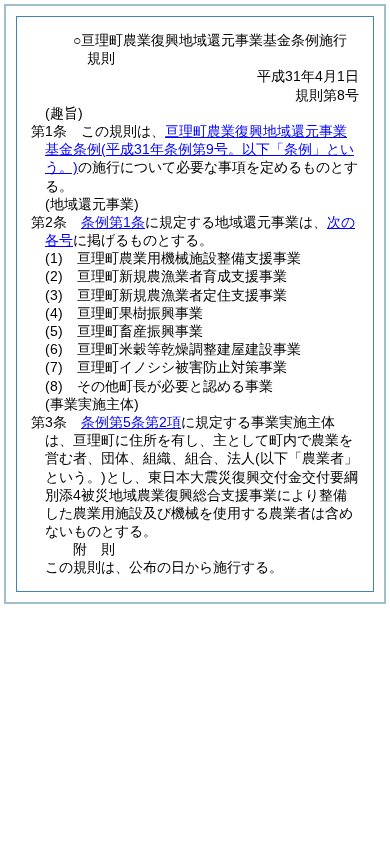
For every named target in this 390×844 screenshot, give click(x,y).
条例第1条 (113, 222)
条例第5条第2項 (131, 422)
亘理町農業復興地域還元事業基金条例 (199, 149)
